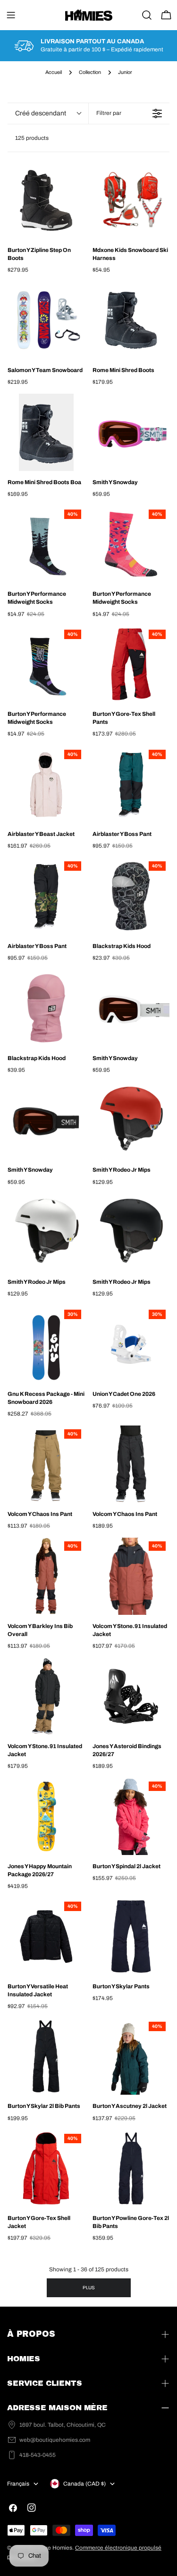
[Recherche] (147, 15)
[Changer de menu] (11, 15)
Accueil (54, 72)
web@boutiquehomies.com (55, 2440)
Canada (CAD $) (84, 2484)
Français (18, 2484)
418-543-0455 (38, 2455)
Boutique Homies (50, 2548)
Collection (90, 72)
